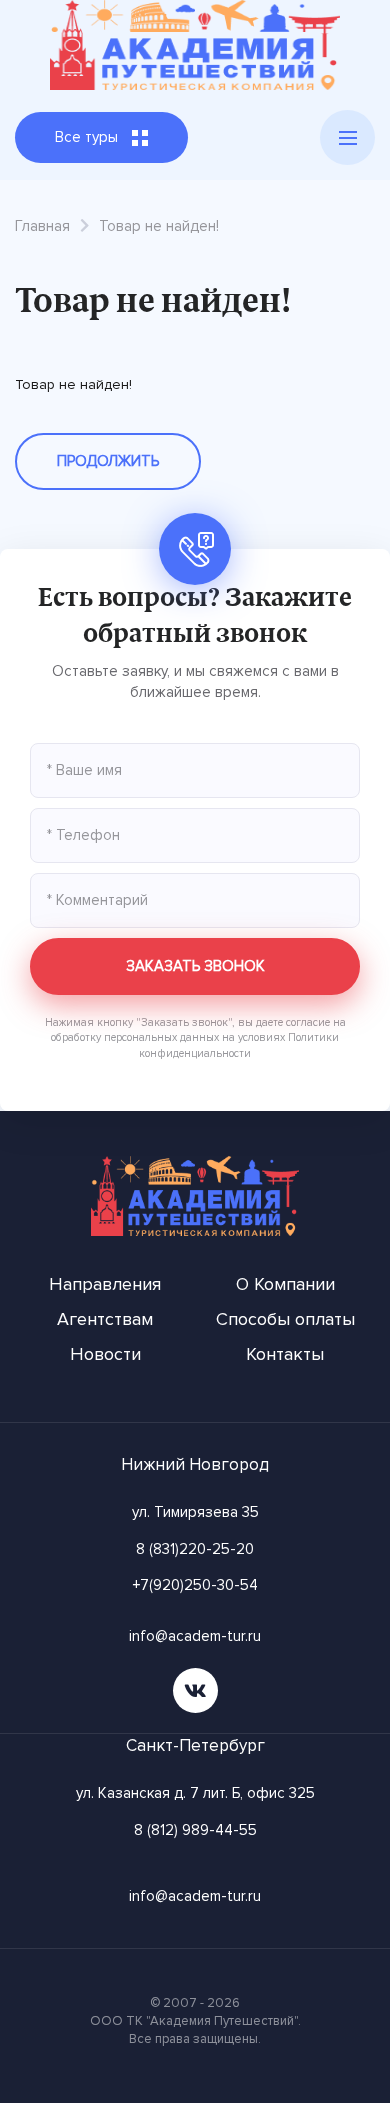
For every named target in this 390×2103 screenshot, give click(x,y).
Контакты (285, 1354)
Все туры (88, 137)
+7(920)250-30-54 (195, 1585)
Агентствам (105, 1319)
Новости (105, 1354)
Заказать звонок (195, 966)
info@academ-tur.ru (195, 1636)
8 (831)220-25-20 (195, 1549)
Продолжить (108, 461)
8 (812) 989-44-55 (195, 1830)
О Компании (285, 1284)
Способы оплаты (285, 1319)
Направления (105, 1284)
